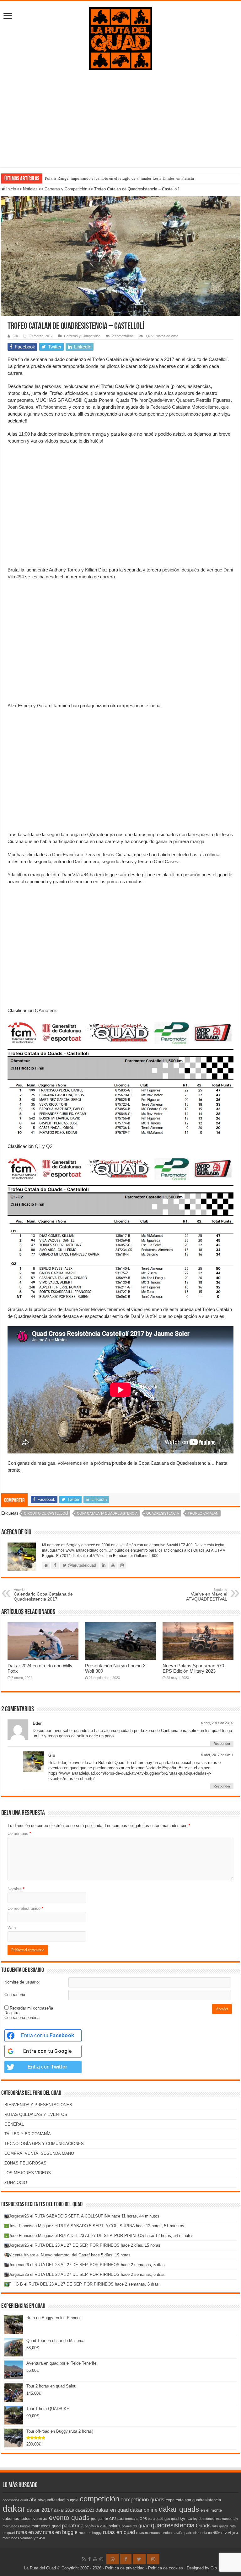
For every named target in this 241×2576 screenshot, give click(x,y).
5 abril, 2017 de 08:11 (217, 1755)
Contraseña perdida (22, 2018)
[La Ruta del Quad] (120, 37)
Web (12, 1928)
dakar (14, 2508)
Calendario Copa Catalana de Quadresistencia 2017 (43, 1595)
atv (33, 2499)
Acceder (222, 2009)
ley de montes (204, 2519)
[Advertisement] (120, 123)
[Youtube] (95, 2559)
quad (144, 2526)
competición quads (142, 2499)
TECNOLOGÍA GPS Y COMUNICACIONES (44, 2144)
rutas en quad (119, 2532)
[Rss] (84, 2559)
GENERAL (14, 2124)
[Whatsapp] (113, 2559)
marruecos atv (227, 2519)
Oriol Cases (166, 861)
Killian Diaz (96, 570)
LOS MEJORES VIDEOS (28, 2173)
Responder (222, 1744)
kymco (186, 2518)
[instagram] (101, 2559)
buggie (72, 2500)
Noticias (30, 189)
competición (99, 2499)
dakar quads (179, 2509)
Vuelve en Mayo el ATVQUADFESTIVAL (207, 1595)
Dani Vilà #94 (75, 875)
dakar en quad (112, 2510)
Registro (12, 2013)
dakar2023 (85, 2510)
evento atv (40, 2519)
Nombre (16, 1889)
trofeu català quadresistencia (185, 2533)
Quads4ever (161, 400)
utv (224, 2533)
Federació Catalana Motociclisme (185, 407)
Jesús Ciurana (117, 855)
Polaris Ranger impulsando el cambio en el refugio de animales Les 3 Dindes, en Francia (119, 178)
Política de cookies (166, 2568)
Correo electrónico (25, 1908)
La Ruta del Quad (40, 2568)
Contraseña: (15, 1995)
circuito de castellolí (46, 1513)
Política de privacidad (125, 2568)
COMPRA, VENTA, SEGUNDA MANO (39, 2153)
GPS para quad (151, 2519)
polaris (115, 2526)
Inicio (11, 189)
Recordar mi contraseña (31, 2008)
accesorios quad (15, 2500)
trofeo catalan (203, 1513)
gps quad (171, 2519)
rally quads (220, 2526)
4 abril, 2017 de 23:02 (217, 1723)
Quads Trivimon (132, 400)
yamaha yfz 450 (33, 2538)
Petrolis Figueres (213, 400)
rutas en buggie (60, 2532)
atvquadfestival (51, 2500)
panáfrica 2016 (96, 2526)
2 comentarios (123, 336)
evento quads (69, 2518)
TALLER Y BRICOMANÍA (28, 2134)
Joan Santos (20, 407)
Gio (15, 336)
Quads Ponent (99, 400)
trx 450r (214, 2533)
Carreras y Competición (66, 189)
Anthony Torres (64, 570)
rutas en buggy (90, 2533)
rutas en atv (29, 2532)
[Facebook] (89, 2559)
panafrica (73, 2526)
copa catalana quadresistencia (107, 1513)
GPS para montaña (124, 2519)
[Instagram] (153, 2559)
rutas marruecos (149, 2533)
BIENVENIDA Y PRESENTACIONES (38, 2105)
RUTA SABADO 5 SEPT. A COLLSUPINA (72, 2216)
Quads (203, 2526)
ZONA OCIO (16, 2183)
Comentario (19, 1833)
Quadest (185, 400)
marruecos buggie (16, 2526)
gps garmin (99, 2519)
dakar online (144, 2510)
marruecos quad (46, 2526)
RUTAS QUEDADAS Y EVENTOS (36, 2114)
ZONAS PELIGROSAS (25, 2163)
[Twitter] (139, 2559)
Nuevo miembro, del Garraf (65, 2255)
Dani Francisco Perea (74, 855)
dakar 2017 (40, 2510)
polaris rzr (129, 2526)
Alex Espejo (20, 706)
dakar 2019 (64, 2510)
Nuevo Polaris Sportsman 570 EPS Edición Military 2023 (193, 1668)
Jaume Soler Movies (85, 1309)
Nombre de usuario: (22, 1982)
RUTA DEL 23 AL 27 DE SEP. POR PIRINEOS (102, 2236)
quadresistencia (163, 1513)
